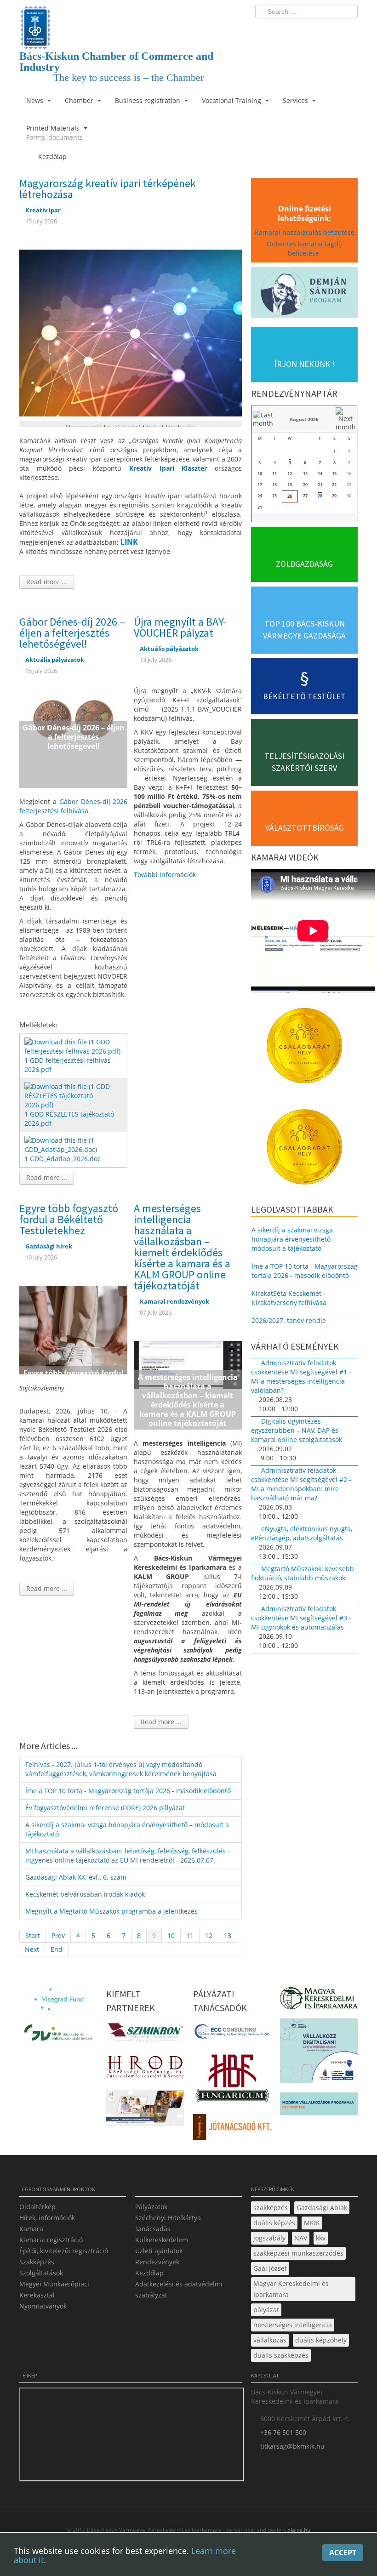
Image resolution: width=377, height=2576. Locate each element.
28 (320, 496)
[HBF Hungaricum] (232, 2081)
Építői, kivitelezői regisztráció (64, 2251)
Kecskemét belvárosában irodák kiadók (85, 1894)
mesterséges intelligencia (293, 2325)
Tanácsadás (153, 2229)
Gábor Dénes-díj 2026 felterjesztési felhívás (73, 806)
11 (190, 1935)
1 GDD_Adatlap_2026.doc (63, 1159)
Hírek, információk (47, 2218)
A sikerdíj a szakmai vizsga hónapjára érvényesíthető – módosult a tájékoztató (127, 1829)
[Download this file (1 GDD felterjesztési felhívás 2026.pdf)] (74, 1046)
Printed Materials (54, 133)
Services (296, 100)
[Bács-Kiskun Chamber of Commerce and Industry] (131, 20)
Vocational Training (232, 100)
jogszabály (269, 2238)
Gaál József (270, 2268)
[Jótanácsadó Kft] (232, 2130)
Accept (343, 2553)
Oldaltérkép (37, 2207)
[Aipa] (145, 2111)
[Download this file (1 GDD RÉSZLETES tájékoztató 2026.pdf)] (74, 1095)
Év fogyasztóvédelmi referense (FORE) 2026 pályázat (105, 1808)
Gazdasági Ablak (322, 2208)
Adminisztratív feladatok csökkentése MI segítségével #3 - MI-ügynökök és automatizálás (301, 1618)
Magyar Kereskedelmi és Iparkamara (291, 2289)
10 (171, 1935)
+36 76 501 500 (283, 2432)
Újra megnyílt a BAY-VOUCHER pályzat (180, 627)
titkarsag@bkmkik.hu (292, 2446)
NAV (301, 2238)
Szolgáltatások (41, 2273)
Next (32, 1949)
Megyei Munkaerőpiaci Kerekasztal (54, 2289)
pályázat (266, 2310)
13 (228, 1935)
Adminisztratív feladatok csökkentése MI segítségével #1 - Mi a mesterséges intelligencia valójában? (301, 1376)
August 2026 (304, 419)
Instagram (331, 30)
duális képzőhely (321, 2340)
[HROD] (145, 2069)
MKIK (312, 2223)
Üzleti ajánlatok (159, 2251)
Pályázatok (151, 2207)
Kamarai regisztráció (51, 2240)
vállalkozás (270, 2340)
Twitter (314, 30)
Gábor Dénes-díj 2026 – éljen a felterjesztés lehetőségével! (72, 633)
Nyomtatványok (43, 2306)
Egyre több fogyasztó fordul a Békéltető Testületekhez (69, 1219)
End (57, 1949)
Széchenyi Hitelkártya (168, 2218)
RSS (348, 30)
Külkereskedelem (162, 2240)
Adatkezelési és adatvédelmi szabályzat (179, 2289)
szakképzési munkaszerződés (298, 2253)
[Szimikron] (145, 2035)
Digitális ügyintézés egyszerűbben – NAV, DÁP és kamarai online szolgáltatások (297, 1430)
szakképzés (271, 2208)
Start (33, 1935)
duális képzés (274, 2223)
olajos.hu (298, 2530)
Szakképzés (37, 2262)
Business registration (149, 100)
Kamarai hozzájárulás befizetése (305, 232)
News (36, 100)
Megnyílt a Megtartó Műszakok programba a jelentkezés (111, 1911)
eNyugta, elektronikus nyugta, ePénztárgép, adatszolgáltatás (302, 1533)
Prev (58, 1935)
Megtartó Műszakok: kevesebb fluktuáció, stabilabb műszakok (303, 1573)
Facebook (297, 30)
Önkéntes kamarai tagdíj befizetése (304, 248)
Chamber (80, 100)
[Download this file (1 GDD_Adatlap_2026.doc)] (74, 1144)
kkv (321, 2238)
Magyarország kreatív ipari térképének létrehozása (108, 189)
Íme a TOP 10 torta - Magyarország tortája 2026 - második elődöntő (128, 1791)
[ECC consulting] (232, 2034)
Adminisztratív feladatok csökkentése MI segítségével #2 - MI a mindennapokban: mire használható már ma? (301, 1484)
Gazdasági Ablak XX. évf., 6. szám (76, 1877)
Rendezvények (157, 2262)
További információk (165, 875)
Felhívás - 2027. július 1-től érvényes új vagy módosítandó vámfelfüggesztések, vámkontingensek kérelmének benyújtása (121, 1769)
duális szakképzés (281, 2355)
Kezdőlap (149, 2273)
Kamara (31, 2229)
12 (209, 1935)
